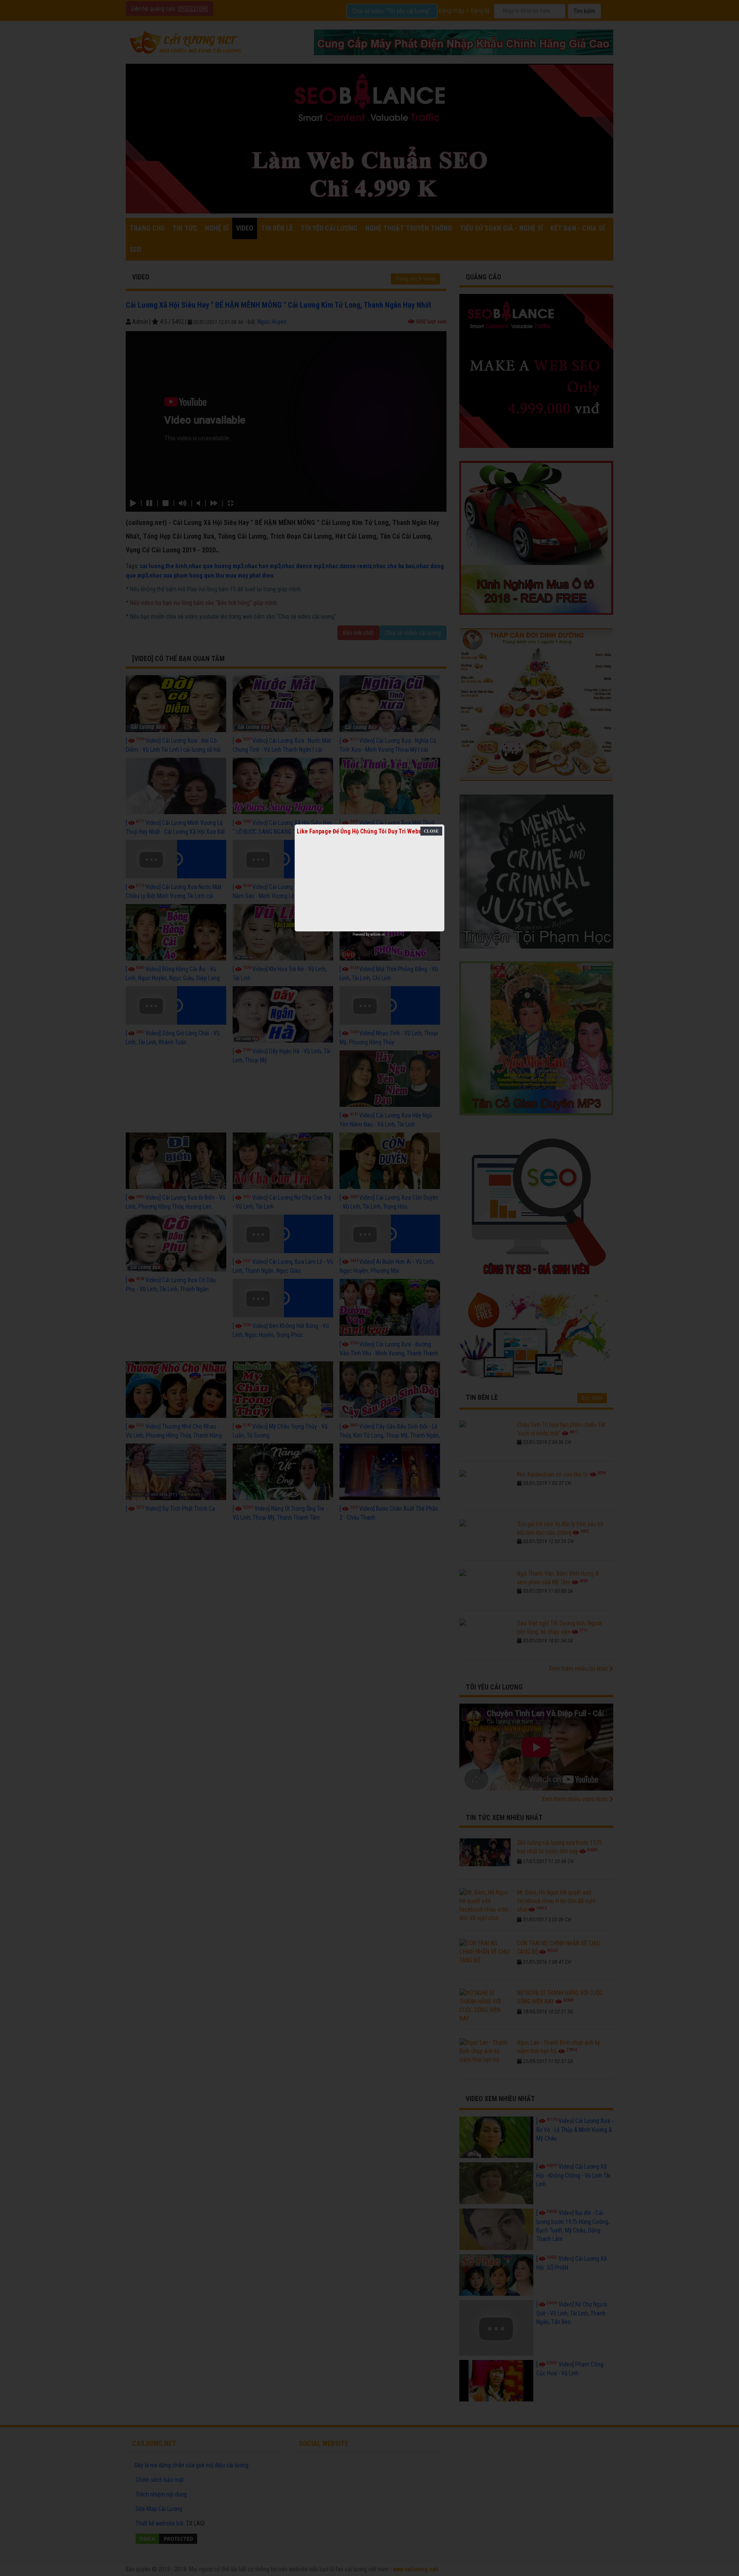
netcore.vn (377, 934)
